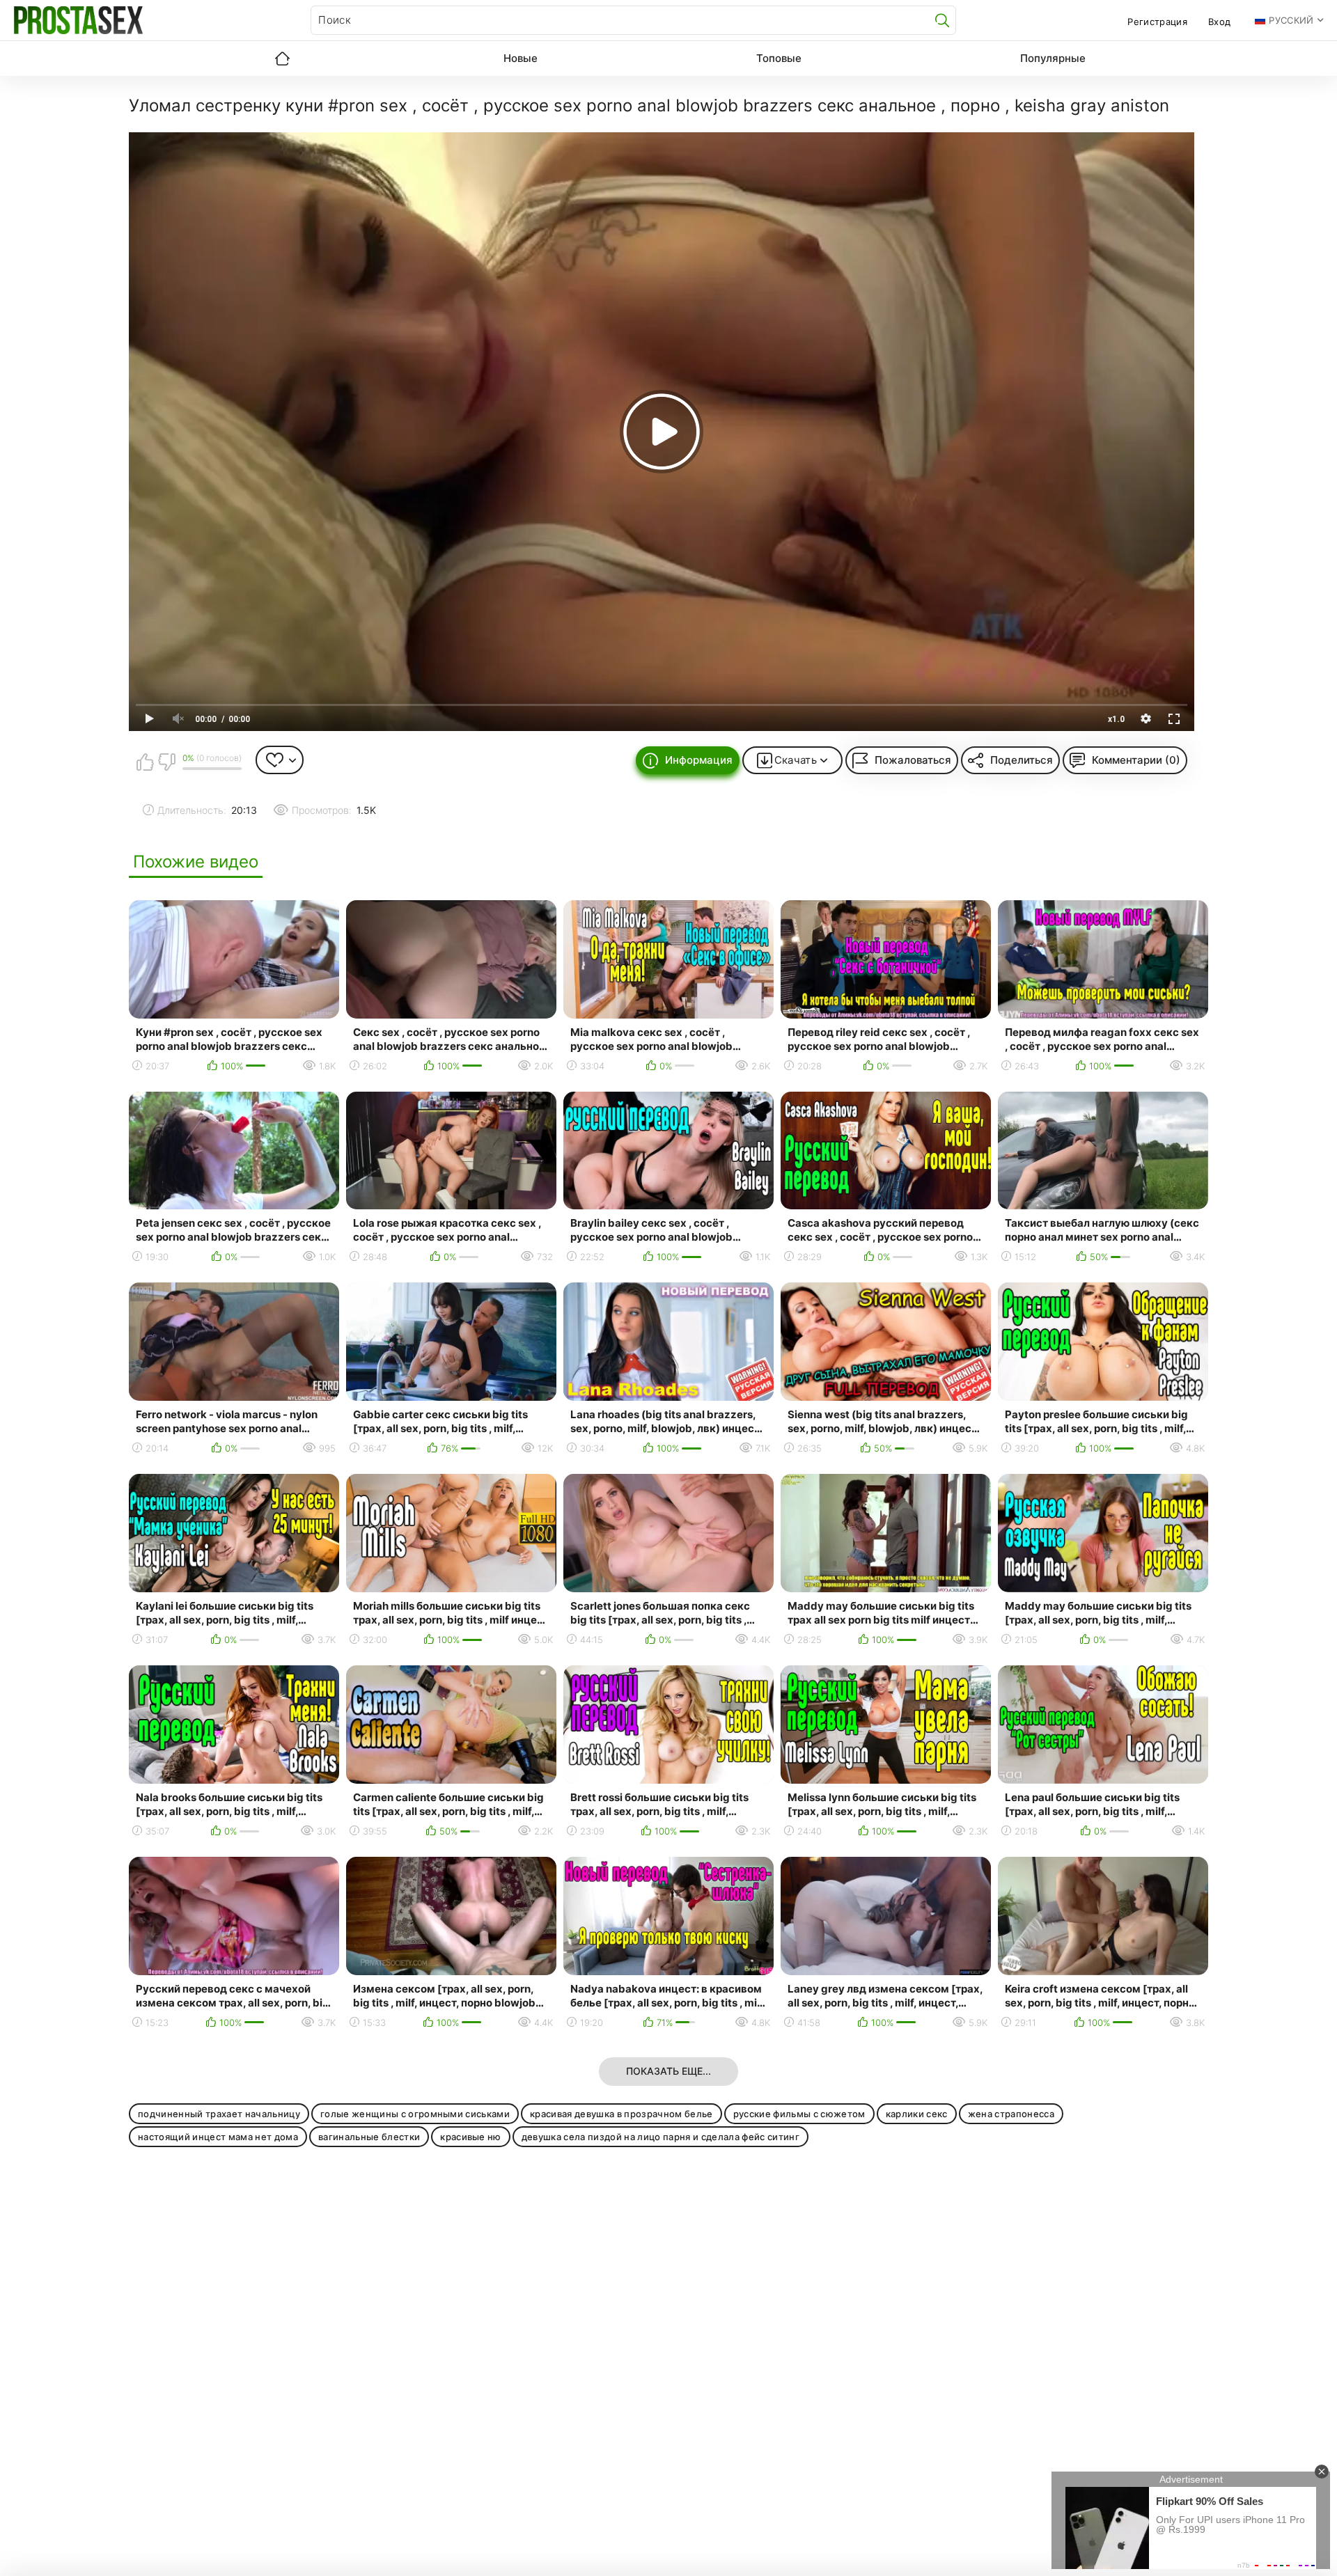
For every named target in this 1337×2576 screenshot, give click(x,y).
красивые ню (471, 2137)
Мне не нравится (166, 762)
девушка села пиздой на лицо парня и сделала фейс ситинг (660, 2137)
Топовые (779, 58)
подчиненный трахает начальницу (219, 2114)
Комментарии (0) (1136, 760)
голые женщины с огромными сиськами (415, 2114)
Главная (282, 58)
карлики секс (917, 2114)
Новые (521, 58)
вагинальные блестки (369, 2137)
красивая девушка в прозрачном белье (621, 2114)
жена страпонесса (1011, 2114)
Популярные (1053, 58)
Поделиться (1022, 760)
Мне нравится (145, 762)
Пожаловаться (913, 760)
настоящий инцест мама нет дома (218, 2137)
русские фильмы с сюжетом (799, 2114)
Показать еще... (668, 2071)
